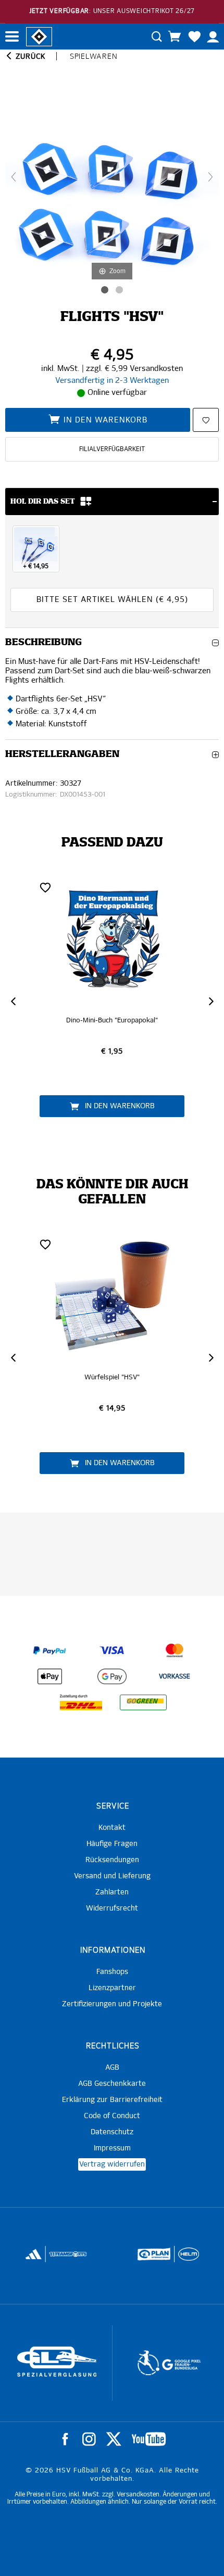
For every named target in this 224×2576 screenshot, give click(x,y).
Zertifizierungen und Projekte (112, 2004)
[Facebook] (65, 2439)
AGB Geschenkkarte (112, 2084)
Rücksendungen (112, 1860)
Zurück (29, 57)
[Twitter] (114, 2439)
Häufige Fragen (112, 1844)
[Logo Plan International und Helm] (150, 2259)
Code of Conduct (112, 2116)
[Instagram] (89, 2439)
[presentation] (13, 1001)
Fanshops (112, 1972)
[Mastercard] (175, 1650)
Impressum (112, 2148)
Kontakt (112, 1828)
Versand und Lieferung (112, 1876)
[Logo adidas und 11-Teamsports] (34, 2260)
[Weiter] (210, 177)
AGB (112, 2068)
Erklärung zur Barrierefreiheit (112, 2100)
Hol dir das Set (43, 502)
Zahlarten (112, 1892)
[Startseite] (39, 36)
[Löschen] (45, 887)
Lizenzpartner (112, 1988)
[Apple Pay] (49, 1676)
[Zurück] (14, 177)
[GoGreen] (143, 1702)
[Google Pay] (112, 1676)
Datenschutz (112, 2132)
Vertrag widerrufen (112, 2164)
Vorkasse (175, 1677)
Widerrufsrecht (112, 1908)
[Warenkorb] (175, 36)
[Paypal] (49, 1650)
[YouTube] (149, 2439)
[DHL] (81, 1702)
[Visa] (112, 1650)
